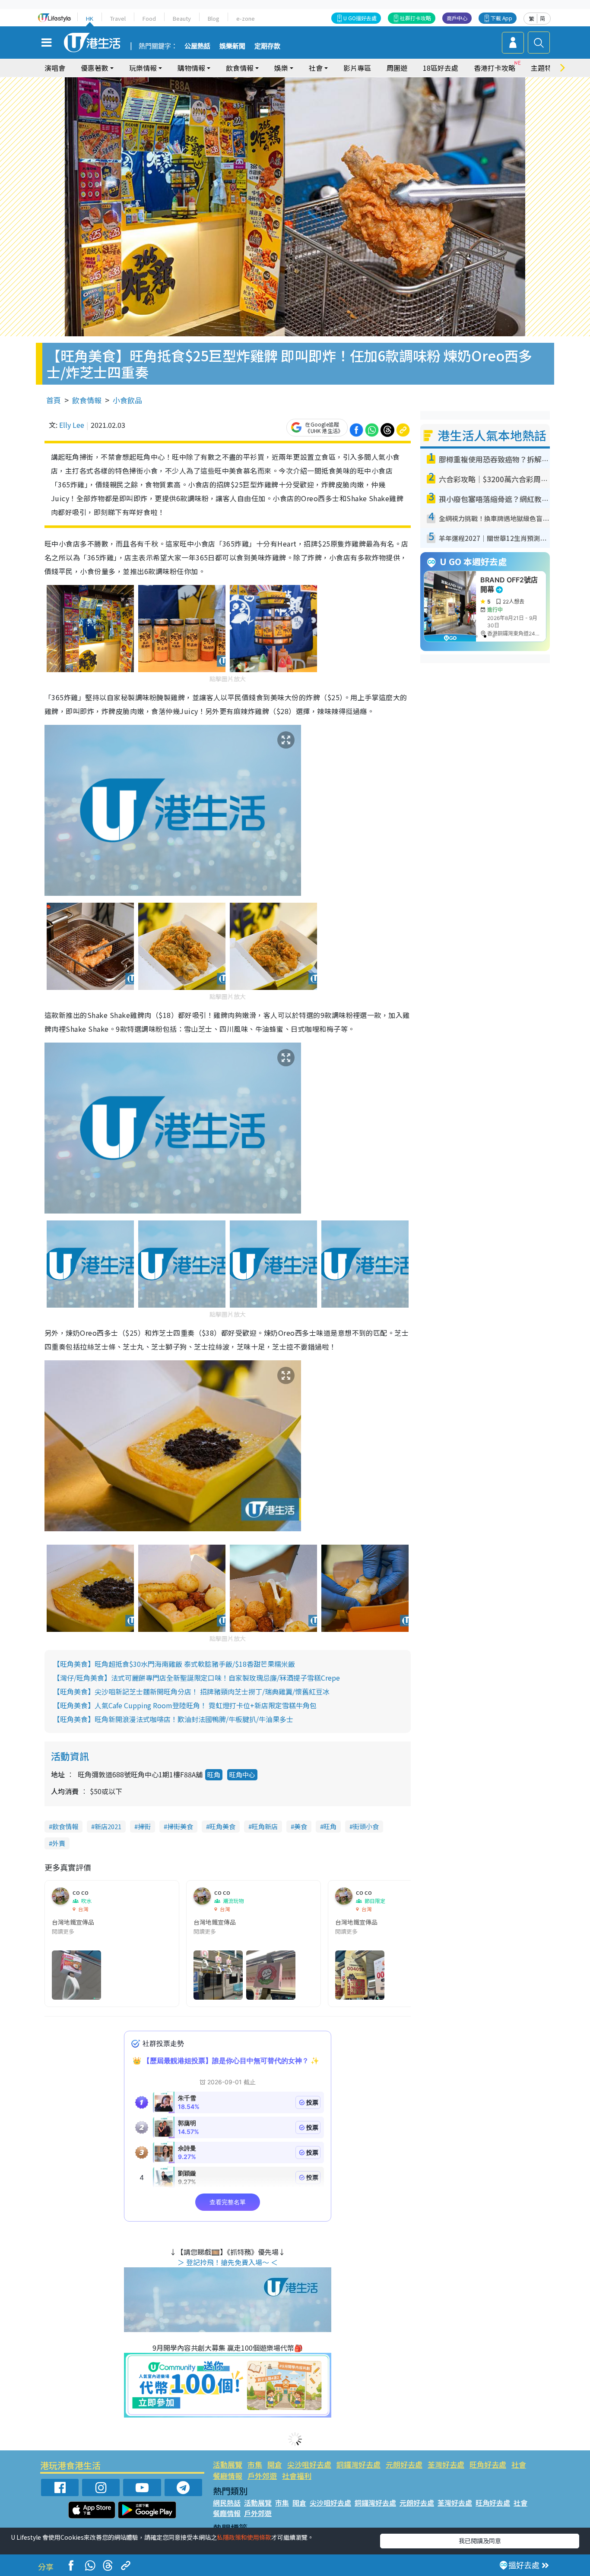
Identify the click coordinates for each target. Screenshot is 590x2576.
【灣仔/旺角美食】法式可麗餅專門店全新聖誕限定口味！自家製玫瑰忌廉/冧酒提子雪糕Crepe (197, 1678)
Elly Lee (72, 425)
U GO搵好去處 (360, 18)
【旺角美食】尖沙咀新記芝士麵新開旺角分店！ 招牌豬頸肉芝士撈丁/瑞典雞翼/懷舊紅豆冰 (191, 1691)
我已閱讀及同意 (480, 2541)
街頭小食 (366, 1826)
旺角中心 (242, 1775)
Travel (118, 18)
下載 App (501, 18)
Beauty (182, 18)
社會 (519, 2464)
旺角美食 (222, 1826)
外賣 (59, 1843)
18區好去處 (441, 68)
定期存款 (267, 46)
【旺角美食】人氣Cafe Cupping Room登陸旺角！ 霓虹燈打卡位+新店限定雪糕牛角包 (185, 1705)
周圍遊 (397, 68)
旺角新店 (265, 1826)
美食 (301, 1826)
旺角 (214, 1775)
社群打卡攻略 (416, 18)
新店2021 (108, 1826)
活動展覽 (228, 2464)
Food (149, 18)
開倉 (275, 2464)
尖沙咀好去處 (309, 2464)
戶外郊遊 (262, 2476)
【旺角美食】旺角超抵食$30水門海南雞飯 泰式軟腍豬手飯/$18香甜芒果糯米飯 (174, 1664)
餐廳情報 (228, 2476)
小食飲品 (127, 400)
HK (90, 18)
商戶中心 (457, 18)
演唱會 (55, 68)
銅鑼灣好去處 (358, 2464)
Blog (214, 18)
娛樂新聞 (232, 46)
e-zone (246, 18)
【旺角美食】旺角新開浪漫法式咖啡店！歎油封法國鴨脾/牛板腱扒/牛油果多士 (173, 1719)
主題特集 (545, 68)
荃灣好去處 (446, 2464)
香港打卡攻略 (495, 68)
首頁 (54, 400)
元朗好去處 (404, 2464)
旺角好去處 (488, 2464)
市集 (255, 2464)
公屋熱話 (197, 46)
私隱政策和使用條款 (244, 2537)
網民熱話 (227, 2503)
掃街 (144, 1826)
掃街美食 (180, 1826)
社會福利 (297, 2476)
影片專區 (357, 68)
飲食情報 (87, 400)
